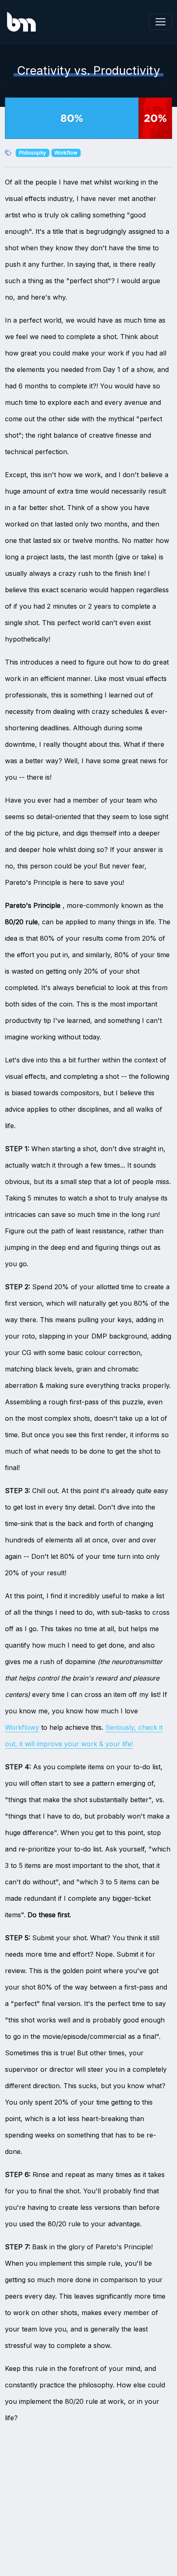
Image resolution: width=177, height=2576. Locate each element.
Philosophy (33, 153)
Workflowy (22, 1727)
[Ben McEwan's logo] (21, 22)
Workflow (66, 153)
